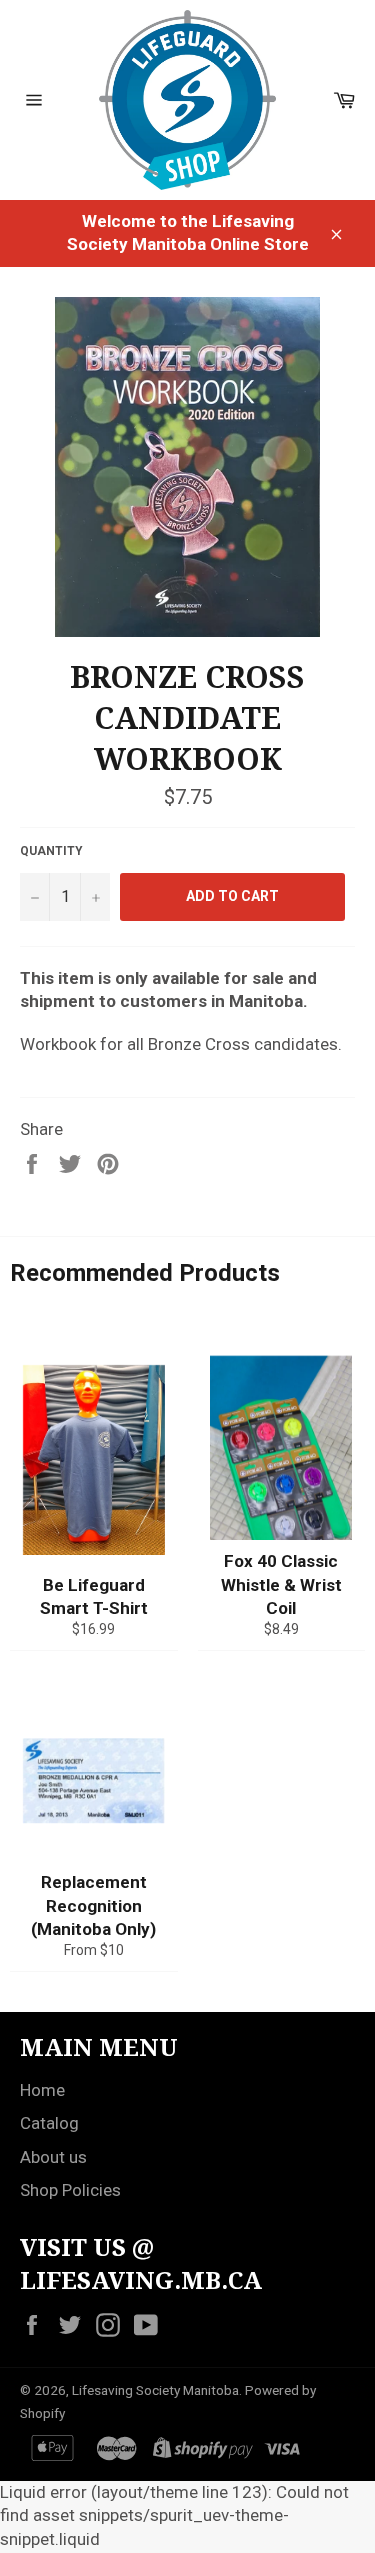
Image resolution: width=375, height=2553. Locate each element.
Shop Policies (70, 2190)
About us (53, 2157)
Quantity (51, 851)
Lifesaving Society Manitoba (155, 2390)
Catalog (49, 2123)
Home (42, 2090)
